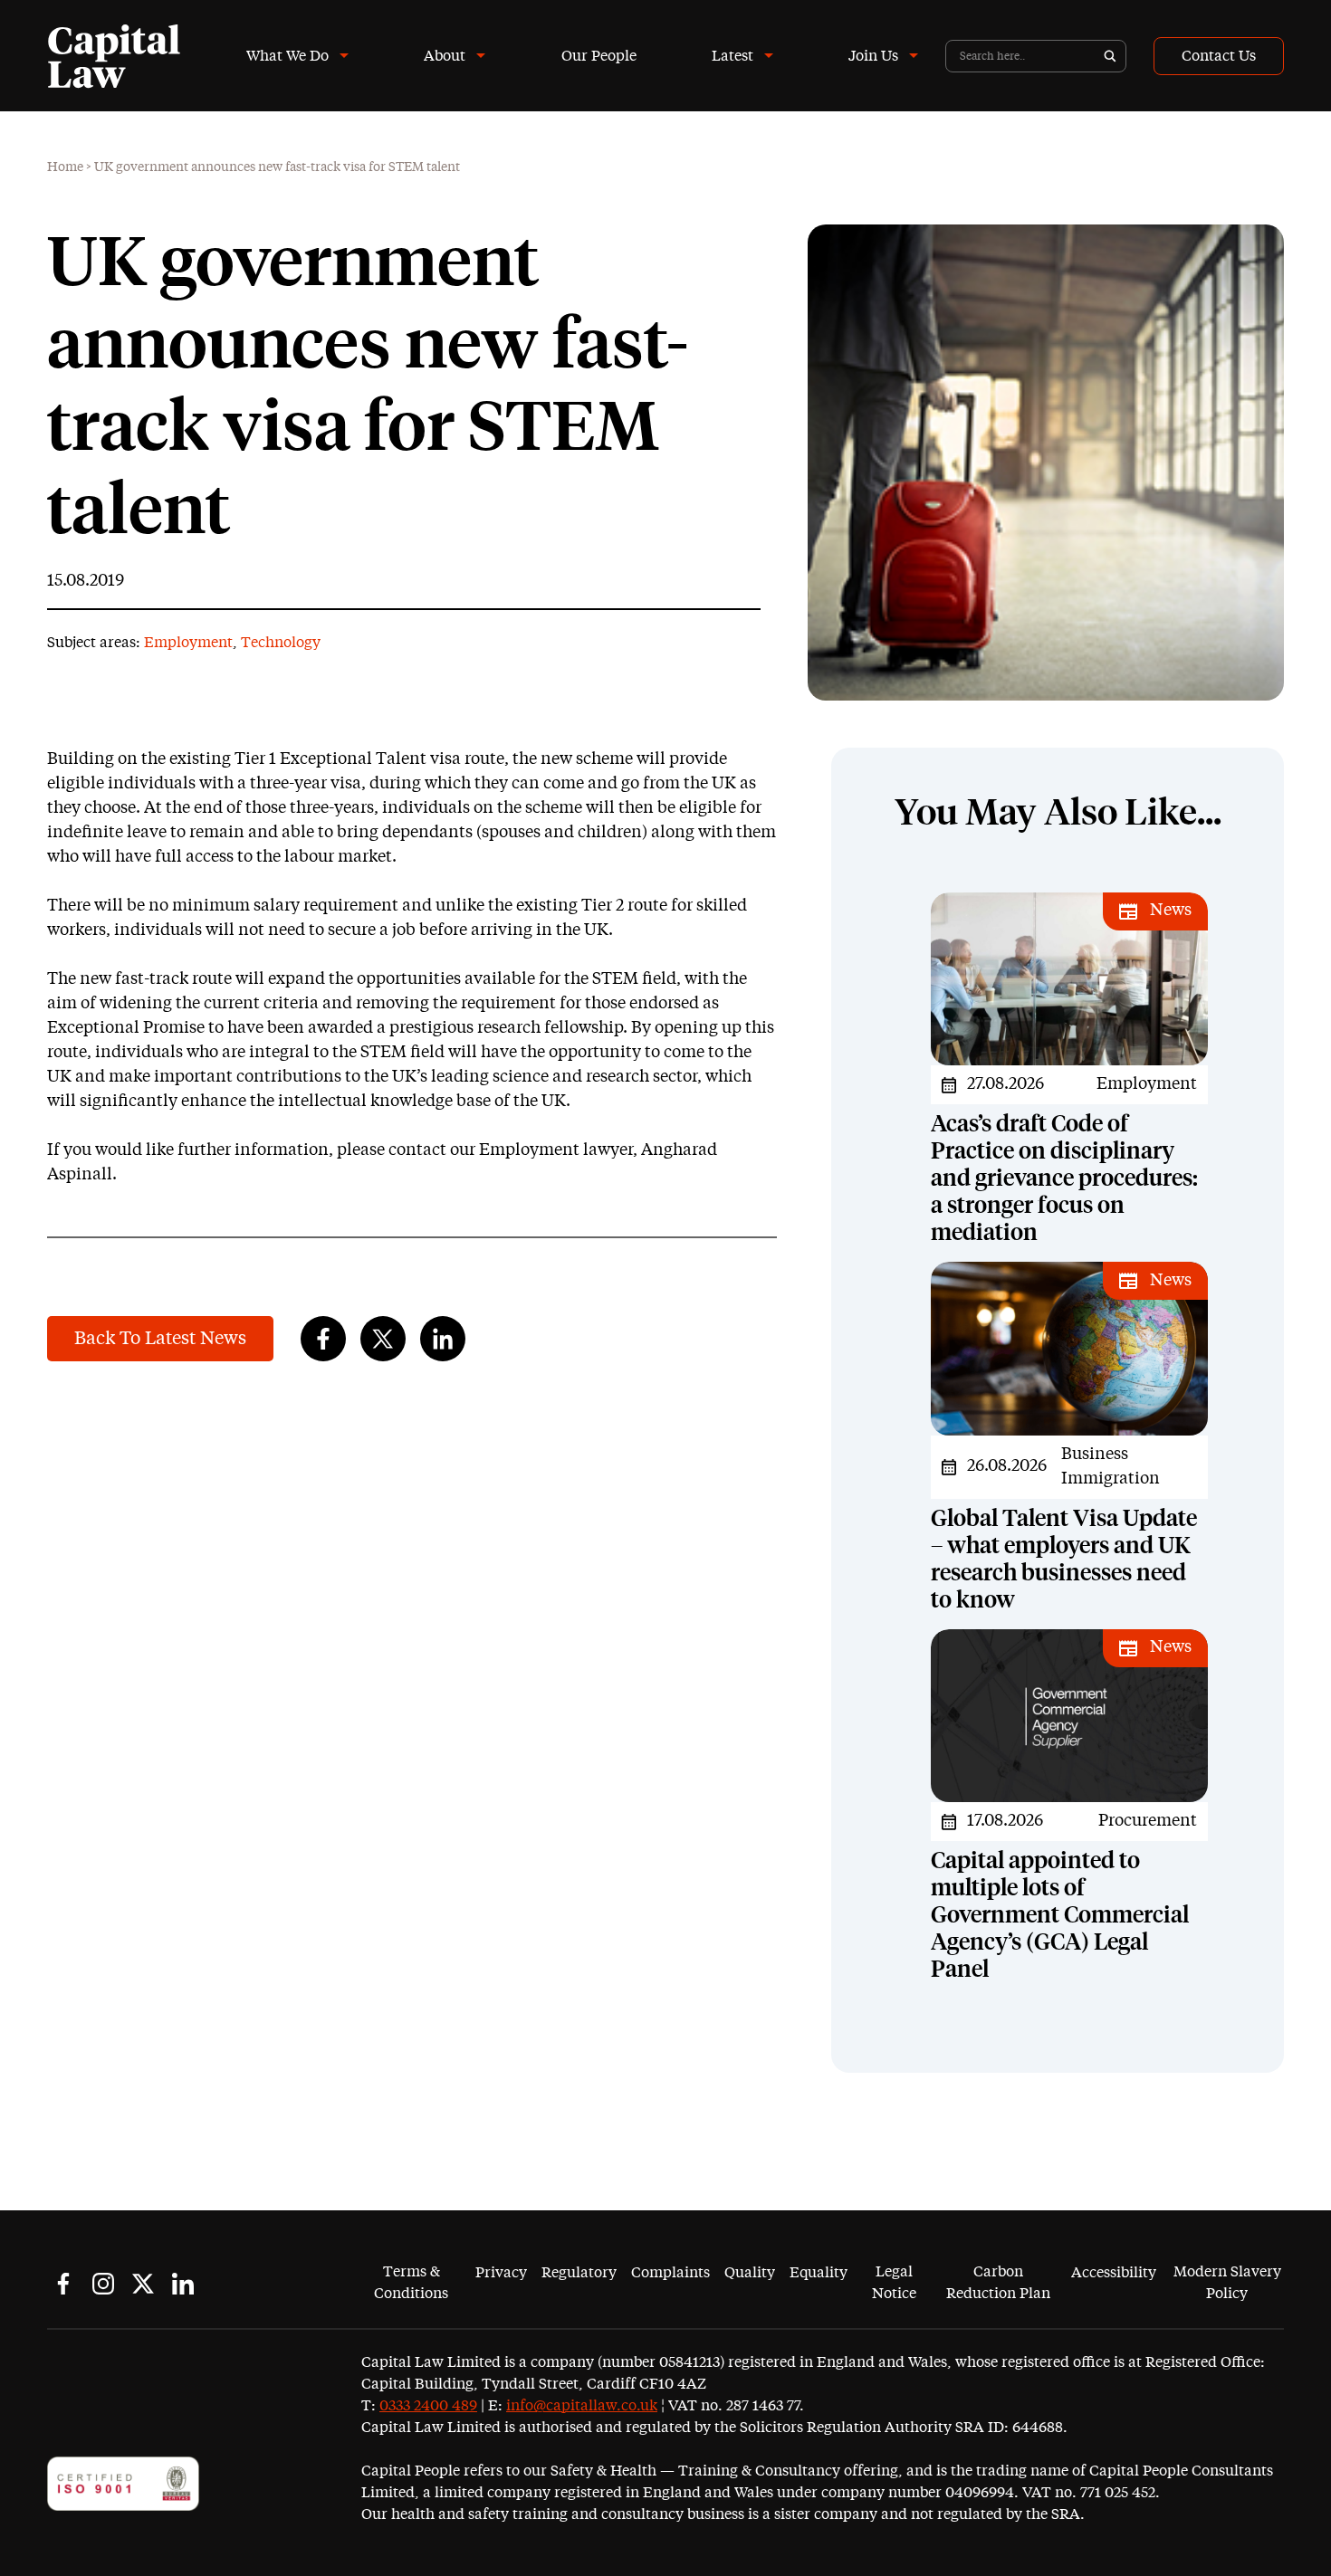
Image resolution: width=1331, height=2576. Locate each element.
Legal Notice (894, 2283)
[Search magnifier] (1110, 56)
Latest (733, 56)
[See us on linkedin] (183, 2284)
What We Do (287, 56)
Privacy (501, 2273)
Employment (188, 643)
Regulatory (579, 2273)
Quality (750, 2273)
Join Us (873, 56)
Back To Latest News (160, 1339)
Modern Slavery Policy (1227, 2283)
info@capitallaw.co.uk (582, 2406)
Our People (599, 56)
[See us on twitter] (143, 2284)
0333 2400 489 (428, 2406)
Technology (281, 643)
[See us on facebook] (63, 2284)
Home (65, 167)
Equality (819, 2273)
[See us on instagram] (103, 2284)
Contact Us (1219, 56)
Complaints (670, 2273)
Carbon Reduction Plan (998, 2283)
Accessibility (1114, 2273)
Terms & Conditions (411, 2283)
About (445, 56)
